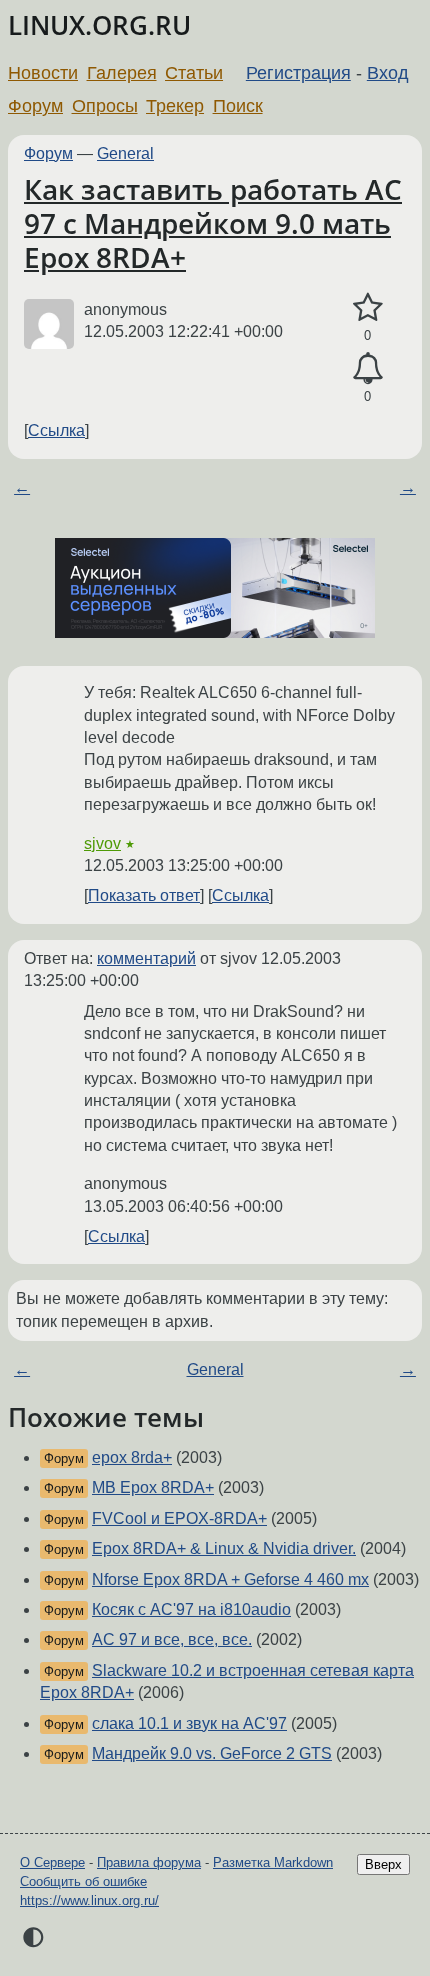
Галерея (122, 73)
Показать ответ (144, 895)
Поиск (238, 106)
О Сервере (52, 1862)
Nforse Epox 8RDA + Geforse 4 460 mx (230, 1579)
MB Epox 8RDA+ (153, 1487)
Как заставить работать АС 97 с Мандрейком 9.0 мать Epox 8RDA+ (213, 222)
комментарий (146, 958)
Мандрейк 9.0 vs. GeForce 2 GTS (212, 1753)
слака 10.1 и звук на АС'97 (189, 1723)
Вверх (383, 1864)
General (125, 153)
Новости (43, 73)
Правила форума (149, 1862)
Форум (35, 106)
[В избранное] (367, 308)
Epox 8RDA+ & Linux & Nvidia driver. (224, 1548)
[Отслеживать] (367, 369)
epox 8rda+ (132, 1457)
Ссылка (56, 430)
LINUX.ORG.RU (99, 25)
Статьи (194, 73)
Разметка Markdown (273, 1862)
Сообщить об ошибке (83, 1881)
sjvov (102, 843)
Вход (388, 73)
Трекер (175, 106)
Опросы (105, 106)
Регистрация (298, 73)
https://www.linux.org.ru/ (89, 1900)
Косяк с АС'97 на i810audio (191, 1609)
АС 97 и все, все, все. (172, 1639)
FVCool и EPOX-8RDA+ (179, 1518)
